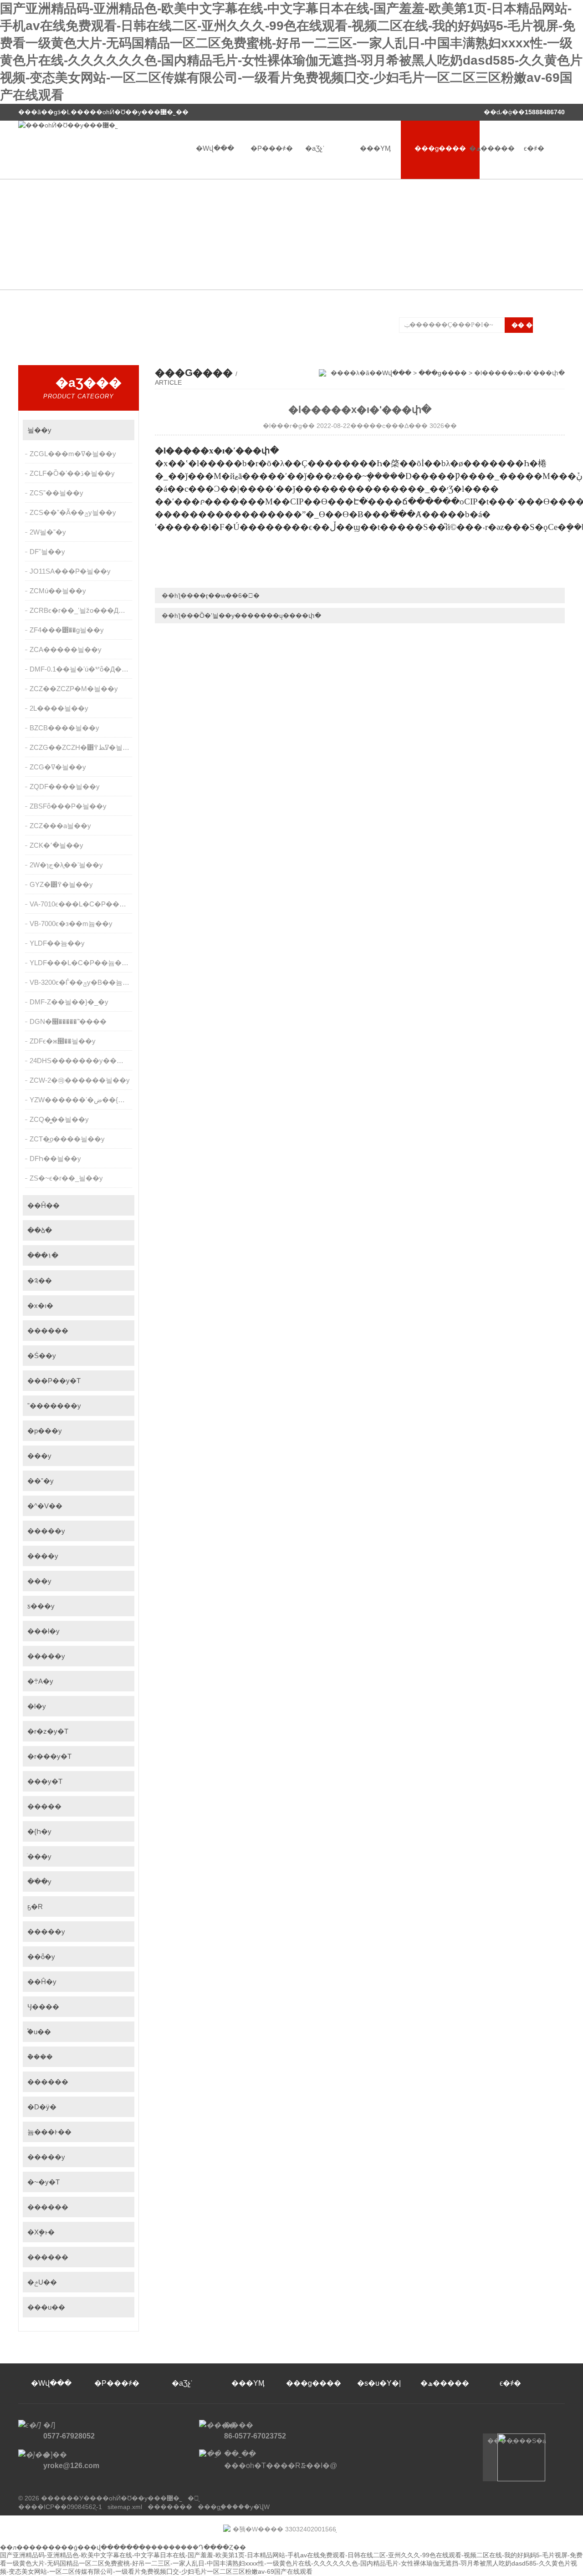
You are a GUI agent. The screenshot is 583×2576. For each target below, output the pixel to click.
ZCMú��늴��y (58, 591)
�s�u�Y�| (379, 2383)
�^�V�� (45, 1506)
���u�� (46, 2307)
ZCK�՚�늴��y (56, 845)
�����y (46, 1531)
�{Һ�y (39, 1831)
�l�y (37, 1706)
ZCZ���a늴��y (60, 826)
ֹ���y (39, 1856)
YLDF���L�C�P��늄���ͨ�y (82, 963)
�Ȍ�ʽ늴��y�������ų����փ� (257, 616)
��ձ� (40, 1230)
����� (44, 1806)
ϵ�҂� (534, 148)
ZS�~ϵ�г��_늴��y (66, 1178)
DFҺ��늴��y (55, 1158)
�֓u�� (39, 2032)
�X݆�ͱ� (41, 2232)
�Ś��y (42, 1356)
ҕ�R (35, 1907)
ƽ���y (41, 1606)
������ (48, 1331)
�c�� (123, 430)
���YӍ (375, 148)
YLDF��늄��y (57, 943)
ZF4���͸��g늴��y (67, 630)
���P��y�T (54, 1381)
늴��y (39, 430)
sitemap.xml (125, 2507)
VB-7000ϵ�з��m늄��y (71, 924)
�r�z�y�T (48, 1731)
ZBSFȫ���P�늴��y (68, 806)
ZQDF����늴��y (65, 787)
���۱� (43, 1255)
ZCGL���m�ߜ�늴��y (73, 454)
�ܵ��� (40, 2057)
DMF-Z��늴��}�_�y (69, 1002)
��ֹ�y (39, 1881)
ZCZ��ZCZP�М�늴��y (74, 689)
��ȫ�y (41, 1957)
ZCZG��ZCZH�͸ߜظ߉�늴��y (82, 747)
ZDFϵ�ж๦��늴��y (63, 1041)
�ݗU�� (42, 2282)
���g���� (440, 148)
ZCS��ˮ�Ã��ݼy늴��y (73, 512)
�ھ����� (492, 148)
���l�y (43, 1631)
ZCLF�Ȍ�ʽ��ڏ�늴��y (72, 473)
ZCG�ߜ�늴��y (58, 767)
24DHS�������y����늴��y (82, 1061)
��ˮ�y (41, 1481)
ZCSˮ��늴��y (56, 493)
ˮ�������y (54, 1406)
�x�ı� (40, 1306)
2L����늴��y (59, 708)
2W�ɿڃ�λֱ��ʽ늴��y (66, 865)
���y (39, 1456)
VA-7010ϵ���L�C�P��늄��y (82, 904)
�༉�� (40, 1280)
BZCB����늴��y (64, 728)
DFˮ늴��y (47, 552)
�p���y (45, 1431)
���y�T (45, 1781)
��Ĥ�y (42, 1982)
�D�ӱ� (42, 2107)
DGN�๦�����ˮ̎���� (68, 1021)
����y (43, 1556)
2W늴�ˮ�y (48, 532)
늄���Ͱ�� (49, 2132)
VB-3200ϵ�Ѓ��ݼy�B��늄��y (82, 982)
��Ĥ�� (43, 1205)
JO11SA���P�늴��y (70, 571)
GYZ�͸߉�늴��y (61, 884)
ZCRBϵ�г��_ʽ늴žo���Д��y (82, 610)
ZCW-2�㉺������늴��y (80, 1080)
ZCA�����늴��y (66, 649)
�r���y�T (49, 1756)
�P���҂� (272, 148)
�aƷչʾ (315, 148)
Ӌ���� (43, 2007)
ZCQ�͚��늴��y (59, 1119)
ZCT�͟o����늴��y (67, 1139)
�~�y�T (43, 2182)
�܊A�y (40, 1681)
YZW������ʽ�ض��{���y (82, 1100)
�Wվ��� (215, 148)
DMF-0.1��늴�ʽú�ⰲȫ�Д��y (81, 669)
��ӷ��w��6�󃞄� (226, 596)
